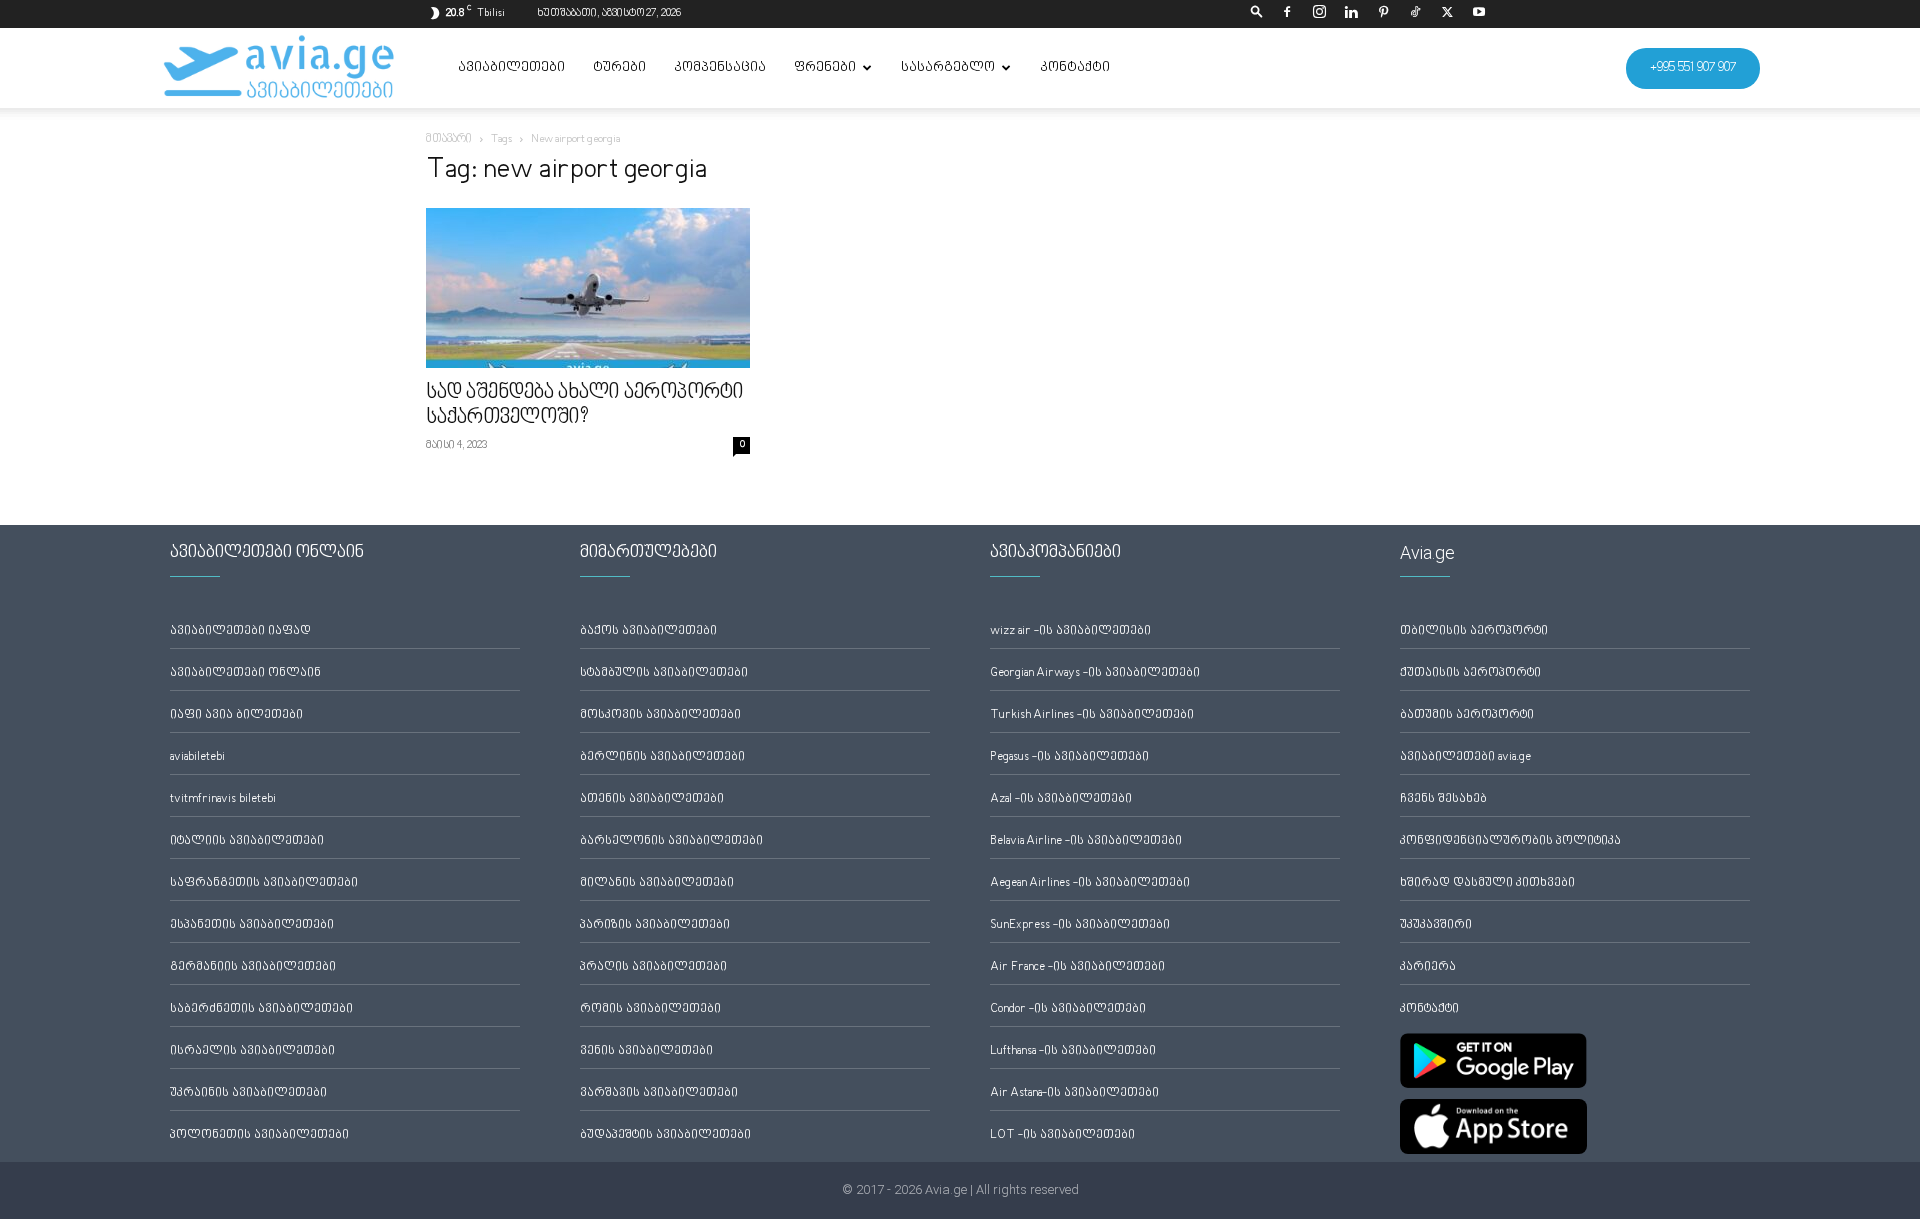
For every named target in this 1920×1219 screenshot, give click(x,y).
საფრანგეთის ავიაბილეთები (264, 883)
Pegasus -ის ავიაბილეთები (1069, 757)
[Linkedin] (1351, 14)
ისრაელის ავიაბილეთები (252, 1051)
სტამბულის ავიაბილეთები (664, 673)
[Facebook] (1287, 14)
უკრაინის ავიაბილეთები (248, 1093)
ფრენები (825, 68)
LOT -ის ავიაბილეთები (1062, 1135)
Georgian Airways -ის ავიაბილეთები (1095, 673)
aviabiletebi (197, 757)
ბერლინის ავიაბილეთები (662, 757)
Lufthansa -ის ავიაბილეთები (1073, 1051)
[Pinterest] (1383, 14)
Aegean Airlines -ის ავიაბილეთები (1090, 883)
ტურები (619, 68)
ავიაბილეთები (511, 68)
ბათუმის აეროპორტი (1467, 715)
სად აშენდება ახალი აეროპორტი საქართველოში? (585, 405)
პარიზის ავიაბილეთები (655, 925)
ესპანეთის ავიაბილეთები (252, 925)
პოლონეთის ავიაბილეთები (259, 1135)
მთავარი (449, 139)
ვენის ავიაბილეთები (646, 1051)
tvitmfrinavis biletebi (223, 799)
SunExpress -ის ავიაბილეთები (1080, 925)
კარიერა (1428, 967)
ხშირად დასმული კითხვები (1487, 883)
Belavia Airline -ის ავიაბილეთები (1086, 841)
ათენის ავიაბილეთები (652, 799)
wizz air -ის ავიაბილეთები (1070, 631)
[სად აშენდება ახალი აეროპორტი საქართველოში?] (588, 288)
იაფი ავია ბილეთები (236, 715)
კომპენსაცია (720, 68)
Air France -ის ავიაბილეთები (1077, 967)
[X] (1447, 14)
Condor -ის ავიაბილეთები (1068, 1009)
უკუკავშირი (1436, 925)
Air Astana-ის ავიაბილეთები (1074, 1093)
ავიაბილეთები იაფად (240, 631)
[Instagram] (1319, 14)
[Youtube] (1479, 14)
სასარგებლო (948, 68)
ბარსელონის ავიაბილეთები (671, 841)
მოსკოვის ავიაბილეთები (660, 715)
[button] (1257, 13)
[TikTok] (1415, 14)
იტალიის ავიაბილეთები (247, 841)
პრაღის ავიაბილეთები (653, 967)
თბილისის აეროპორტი (1474, 631)
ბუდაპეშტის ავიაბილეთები (665, 1135)
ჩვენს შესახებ (1443, 799)
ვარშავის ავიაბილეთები (659, 1093)
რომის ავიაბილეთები (650, 1009)
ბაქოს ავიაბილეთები (648, 631)
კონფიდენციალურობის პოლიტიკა (1510, 841)
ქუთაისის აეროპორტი (1470, 673)
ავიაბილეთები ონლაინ (245, 673)
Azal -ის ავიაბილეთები (1061, 799)
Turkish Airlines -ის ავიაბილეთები (1092, 715)
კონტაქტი (1075, 68)
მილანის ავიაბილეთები (657, 883)
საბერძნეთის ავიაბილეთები (261, 1009)
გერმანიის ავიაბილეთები (253, 967)
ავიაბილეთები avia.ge (1465, 757)
